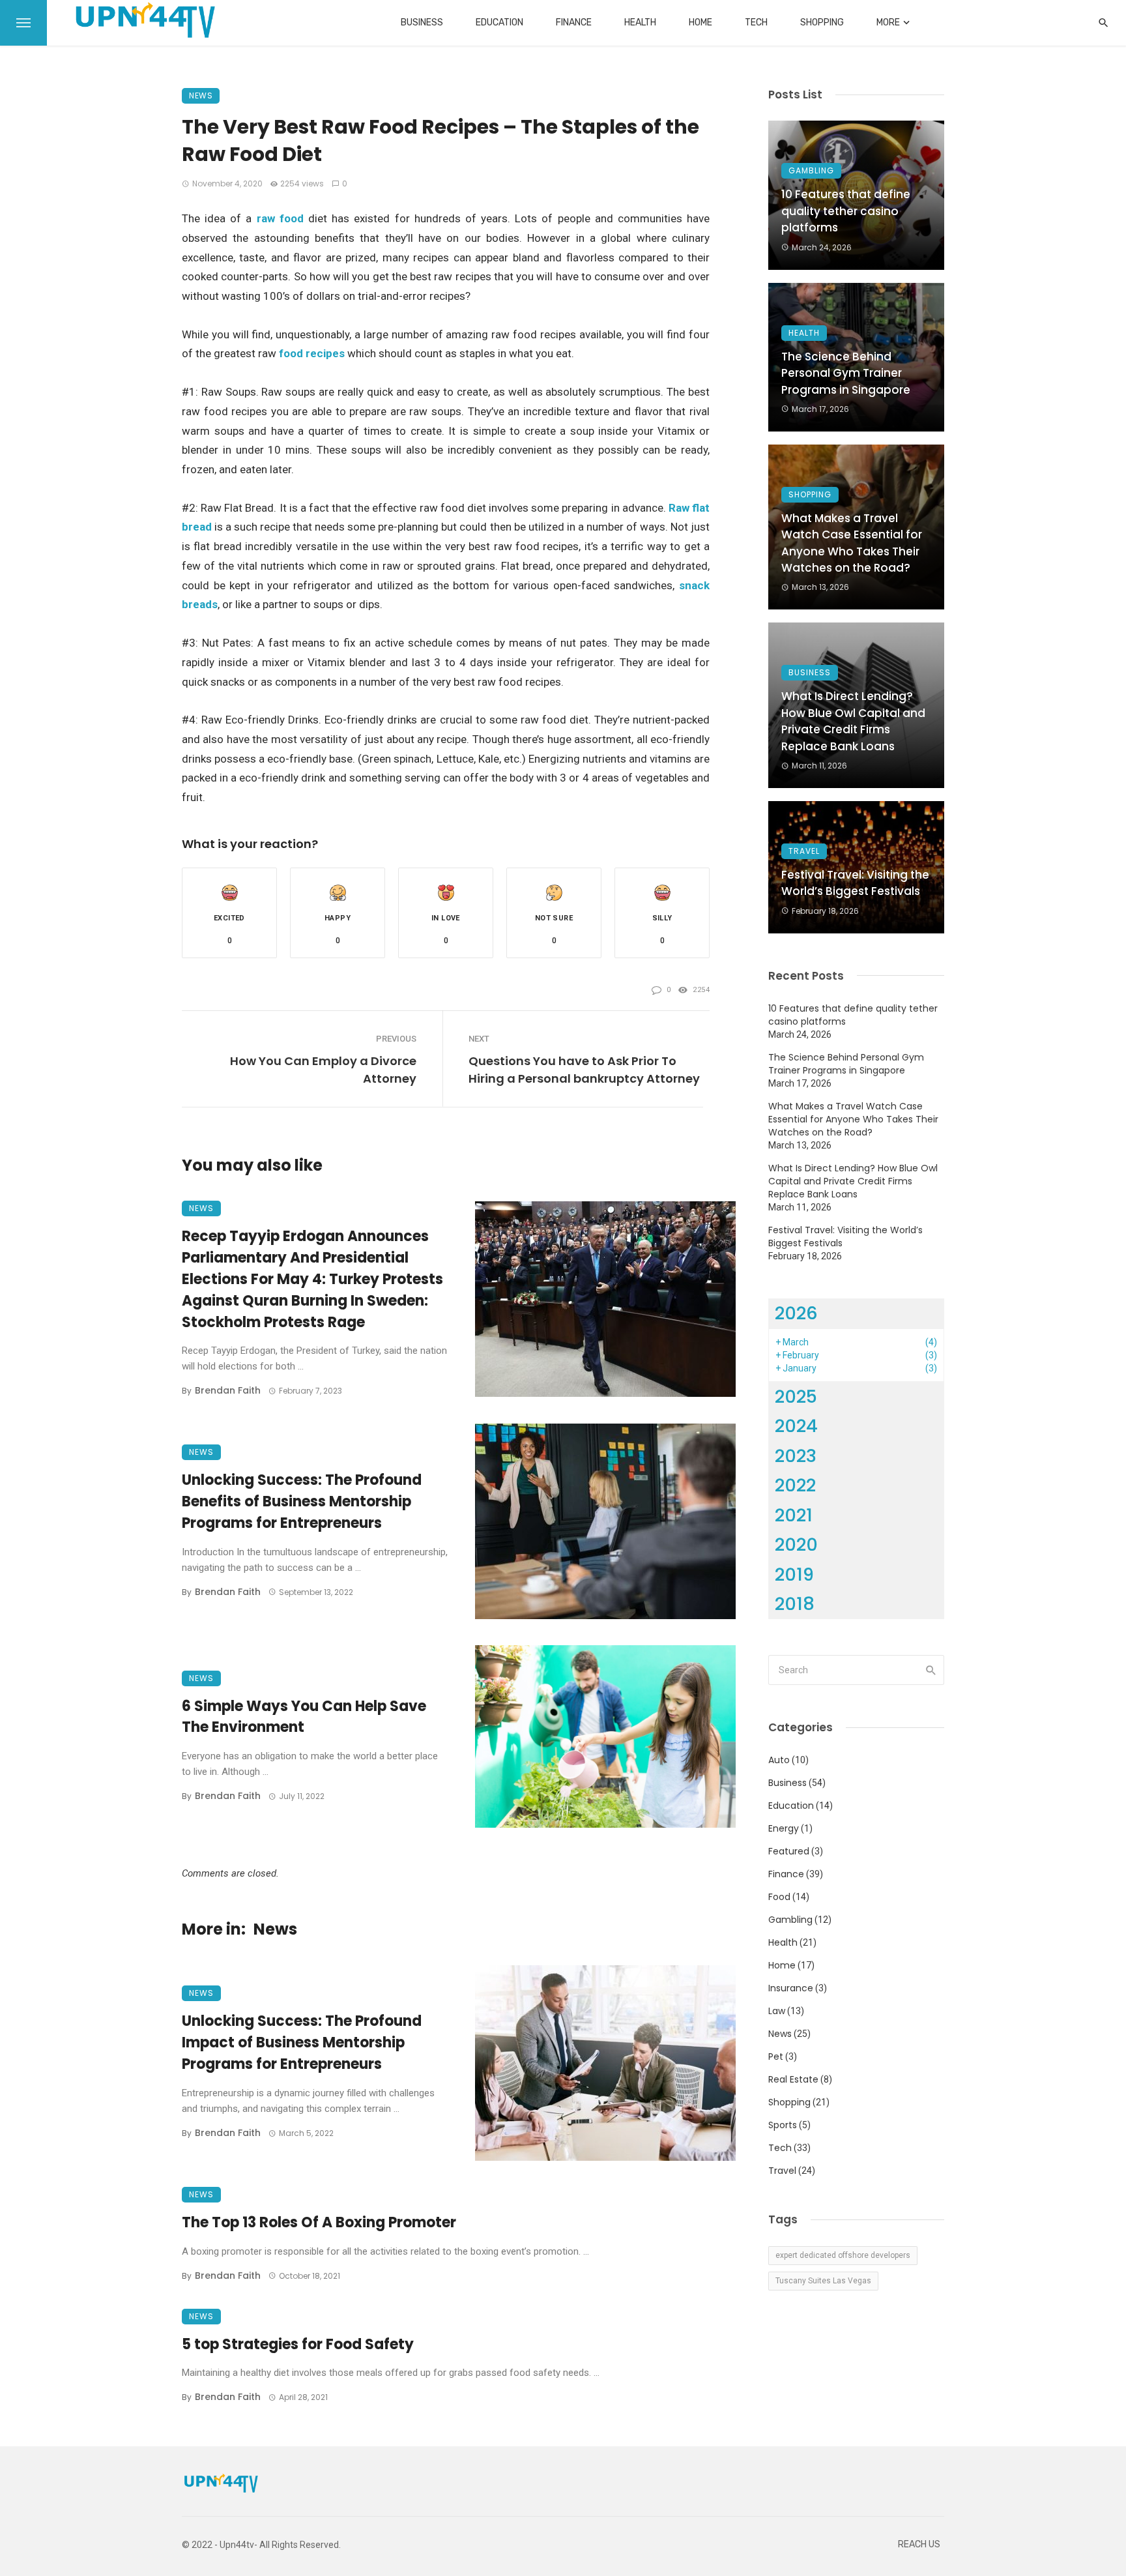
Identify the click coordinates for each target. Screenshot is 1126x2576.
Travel (804, 851)
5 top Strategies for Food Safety (298, 2344)
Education (499, 22)
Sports (783, 2125)
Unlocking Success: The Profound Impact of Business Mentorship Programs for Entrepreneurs (302, 2042)
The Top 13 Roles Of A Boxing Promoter (319, 2222)
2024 (796, 1426)
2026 (796, 1313)
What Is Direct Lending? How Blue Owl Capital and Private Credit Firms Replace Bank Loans (853, 721)
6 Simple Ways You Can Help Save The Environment (304, 1717)
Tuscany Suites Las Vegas (823, 2281)
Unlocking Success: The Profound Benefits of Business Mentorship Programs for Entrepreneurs (302, 1501)
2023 (796, 1456)
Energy (784, 1828)
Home (700, 22)
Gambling (811, 170)
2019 (794, 1574)
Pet (776, 2056)
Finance (574, 22)
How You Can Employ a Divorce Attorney (323, 1070)
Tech (756, 22)
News (201, 95)
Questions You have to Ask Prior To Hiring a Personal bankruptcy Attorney (584, 1070)
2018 (795, 1604)
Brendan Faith (228, 1390)
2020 (796, 1544)
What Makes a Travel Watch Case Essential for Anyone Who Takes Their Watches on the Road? (852, 543)
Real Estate (793, 2079)
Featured (789, 1851)
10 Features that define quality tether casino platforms (846, 211)
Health (640, 22)
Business (422, 22)
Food (779, 1897)
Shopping (822, 22)
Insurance (791, 1988)
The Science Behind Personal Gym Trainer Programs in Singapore (846, 373)
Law (777, 2011)
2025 (796, 1397)
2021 (794, 1515)
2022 (795, 1485)
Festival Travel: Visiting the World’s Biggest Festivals (855, 883)
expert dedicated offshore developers (843, 2255)
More (888, 22)
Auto (779, 1760)
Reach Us (919, 2544)
